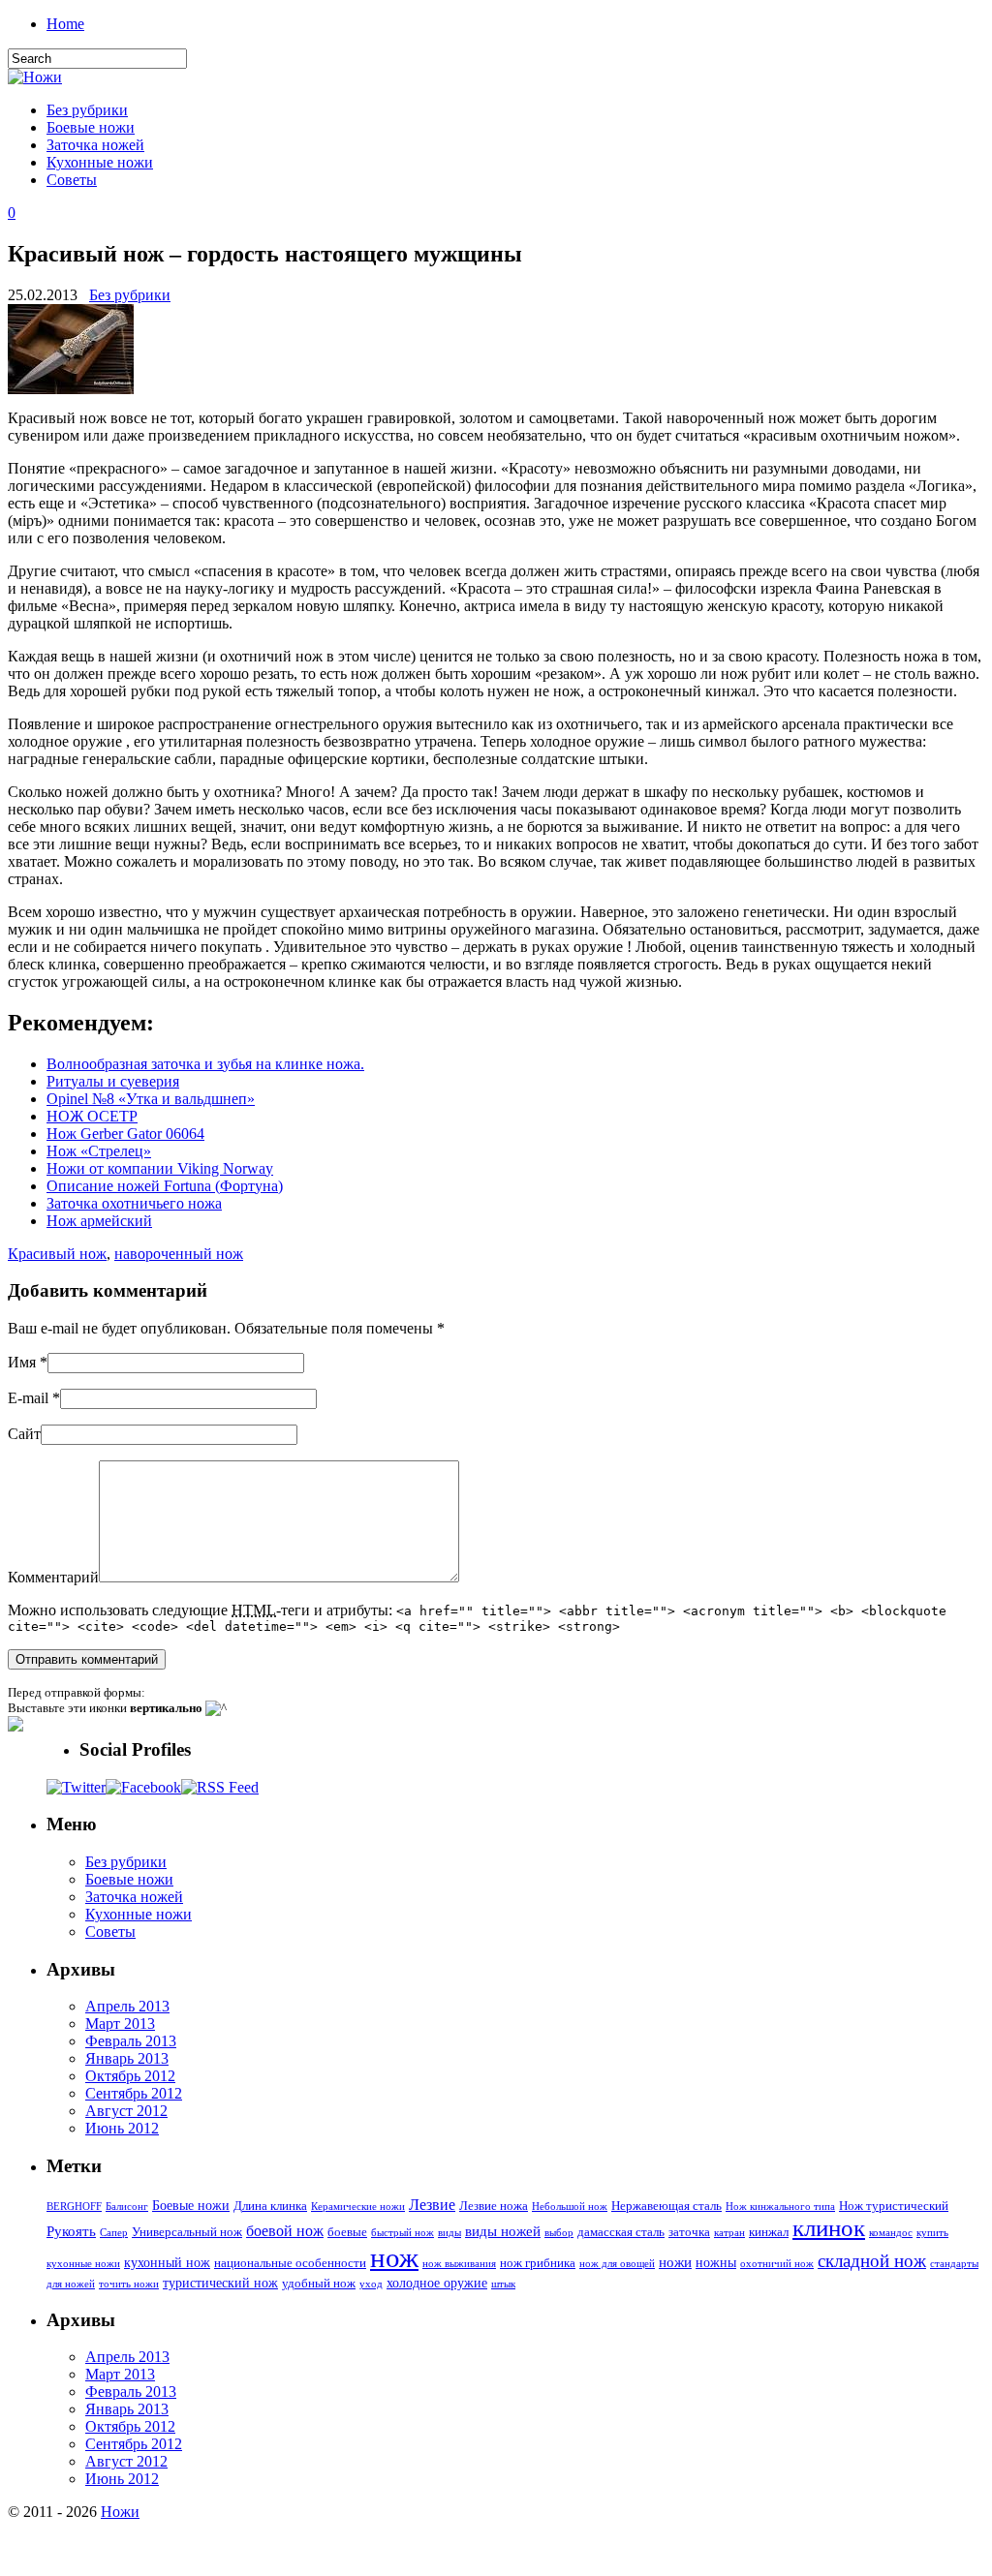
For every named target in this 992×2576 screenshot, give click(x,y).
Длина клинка (270, 2206)
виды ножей (503, 2231)
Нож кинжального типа (780, 2207)
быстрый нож (403, 2233)
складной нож (872, 2261)
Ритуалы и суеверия (113, 1081)
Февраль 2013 (131, 2041)
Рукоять (71, 2231)
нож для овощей (617, 2264)
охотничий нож (777, 2264)
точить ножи (129, 2284)
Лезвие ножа (494, 2206)
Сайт (24, 1434)
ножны (716, 2262)
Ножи (120, 2512)
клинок (829, 2228)
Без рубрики (87, 110)
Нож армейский (99, 1221)
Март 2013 (120, 2024)
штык (503, 2284)
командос (891, 2233)
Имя (22, 1362)
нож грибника (538, 2263)
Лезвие (432, 2205)
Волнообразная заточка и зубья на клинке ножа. (205, 1064)
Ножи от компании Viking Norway (160, 1168)
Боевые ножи (91, 127)
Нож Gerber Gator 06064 (125, 1134)
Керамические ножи (358, 2207)
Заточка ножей (95, 145)
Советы (72, 180)
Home (65, 24)
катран (729, 2233)
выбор (559, 2233)
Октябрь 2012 (130, 2076)
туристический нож (220, 2283)
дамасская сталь (621, 2232)
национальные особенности (290, 2263)
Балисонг (127, 2207)
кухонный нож (167, 2262)
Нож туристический (894, 2206)
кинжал (769, 2232)
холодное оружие (437, 2283)
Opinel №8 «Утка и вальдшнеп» (151, 1099)
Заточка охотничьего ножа (134, 1203)
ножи (675, 2262)
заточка (689, 2232)
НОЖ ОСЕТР (92, 1116)
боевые (347, 2232)
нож (394, 2257)
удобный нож (319, 2284)
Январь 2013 (127, 2058)
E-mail (28, 1398)
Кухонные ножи (100, 162)
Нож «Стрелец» (99, 1151)
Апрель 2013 (127, 2006)
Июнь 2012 (122, 2128)
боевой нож (285, 2231)
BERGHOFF (74, 2207)
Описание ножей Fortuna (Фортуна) (165, 1186)
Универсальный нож (187, 2232)
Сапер (114, 2233)
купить (932, 2233)
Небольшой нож (570, 2207)
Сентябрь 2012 (134, 2093)
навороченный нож (179, 1254)
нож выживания (459, 2264)
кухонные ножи (83, 2264)
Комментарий (53, 1577)
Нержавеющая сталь (666, 2206)
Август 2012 (126, 2111)
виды (449, 2233)
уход (371, 2284)
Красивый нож (57, 1254)
